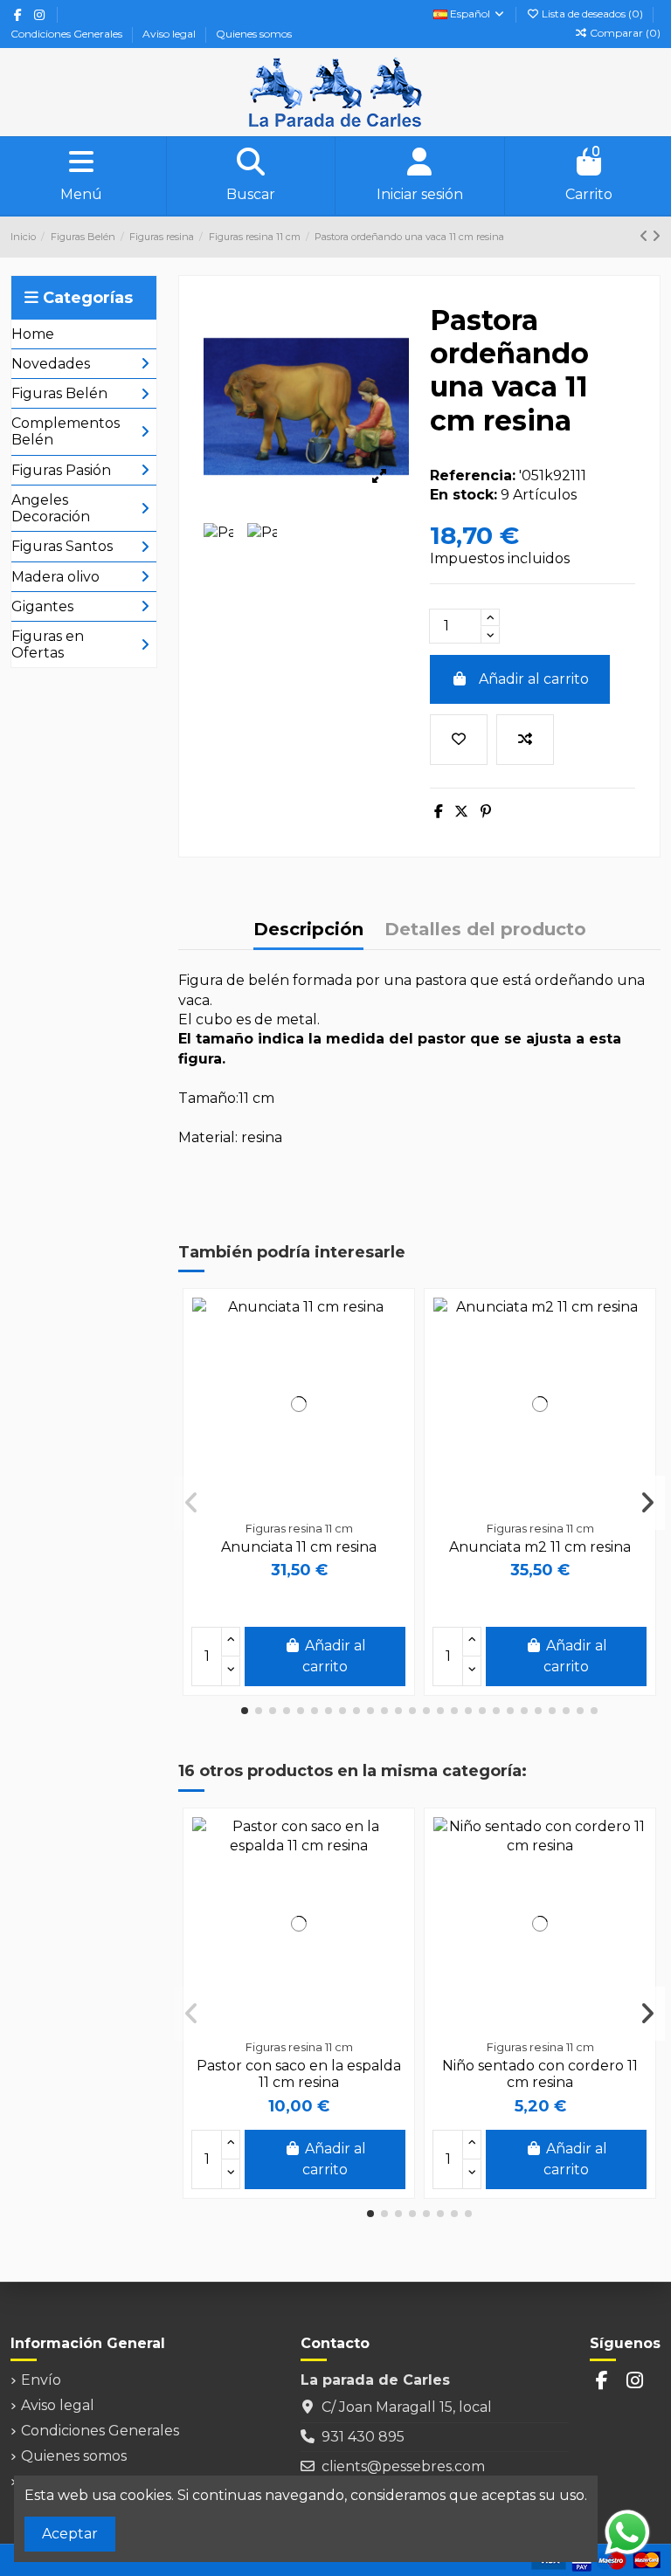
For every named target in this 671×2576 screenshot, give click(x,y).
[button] (245, 1711)
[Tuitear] (461, 812)
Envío (41, 2380)
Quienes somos (254, 34)
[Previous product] (646, 236)
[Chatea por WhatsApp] (627, 2531)
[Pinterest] (486, 812)
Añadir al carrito (534, 679)
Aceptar (70, 2534)
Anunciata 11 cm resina (299, 1547)
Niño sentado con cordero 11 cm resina (540, 2074)
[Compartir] (439, 812)
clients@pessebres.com (403, 2466)
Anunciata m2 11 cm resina (540, 1547)
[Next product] (656, 236)
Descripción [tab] (308, 930)
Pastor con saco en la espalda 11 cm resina (299, 2074)
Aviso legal (170, 34)
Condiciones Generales (68, 34)
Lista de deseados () (592, 14)
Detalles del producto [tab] (485, 930)
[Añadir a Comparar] (525, 740)
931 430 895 (363, 2437)
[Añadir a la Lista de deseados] (459, 740)
